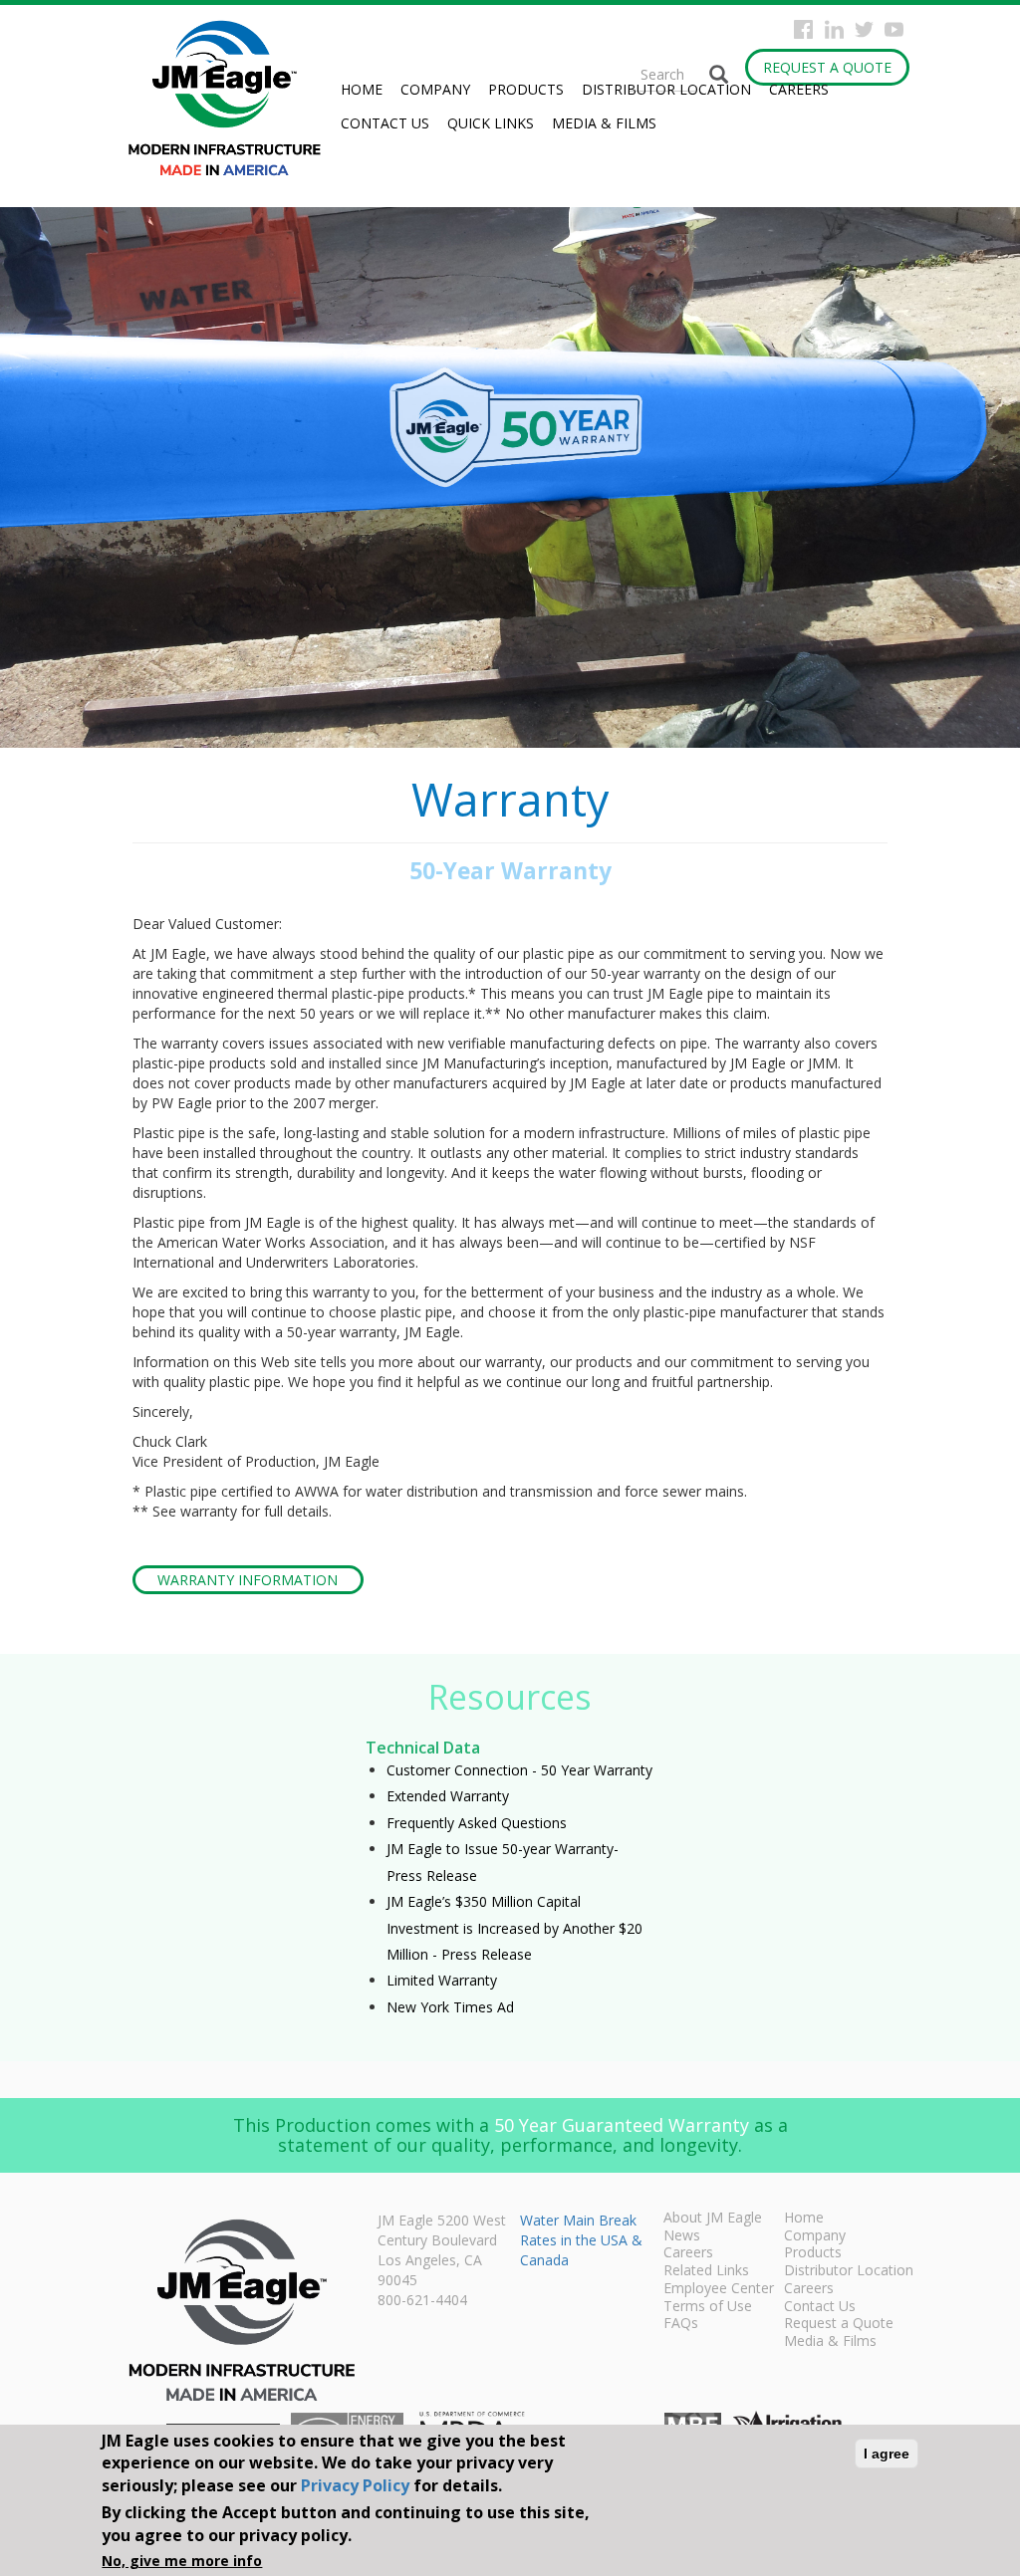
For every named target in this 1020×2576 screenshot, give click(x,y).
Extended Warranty (448, 1796)
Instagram (834, 29)
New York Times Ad (450, 2007)
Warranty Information (248, 1580)
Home (362, 89)
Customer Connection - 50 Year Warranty (519, 1770)
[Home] (233, 98)
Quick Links (491, 123)
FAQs (681, 2324)
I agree (887, 2454)
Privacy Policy (355, 2485)
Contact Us (385, 123)
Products (526, 89)
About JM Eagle (713, 2219)
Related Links (706, 2271)
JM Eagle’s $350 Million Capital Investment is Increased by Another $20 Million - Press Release (514, 1928)
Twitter (864, 29)
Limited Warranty (442, 1980)
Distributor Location (666, 89)
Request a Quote (827, 67)
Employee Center (719, 2289)
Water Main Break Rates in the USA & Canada (581, 2240)
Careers (799, 89)
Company (435, 89)
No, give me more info (182, 2561)
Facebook (803, 29)
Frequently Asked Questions (477, 1823)
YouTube (894, 29)
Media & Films (604, 123)
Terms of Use (708, 2307)
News (682, 2236)
